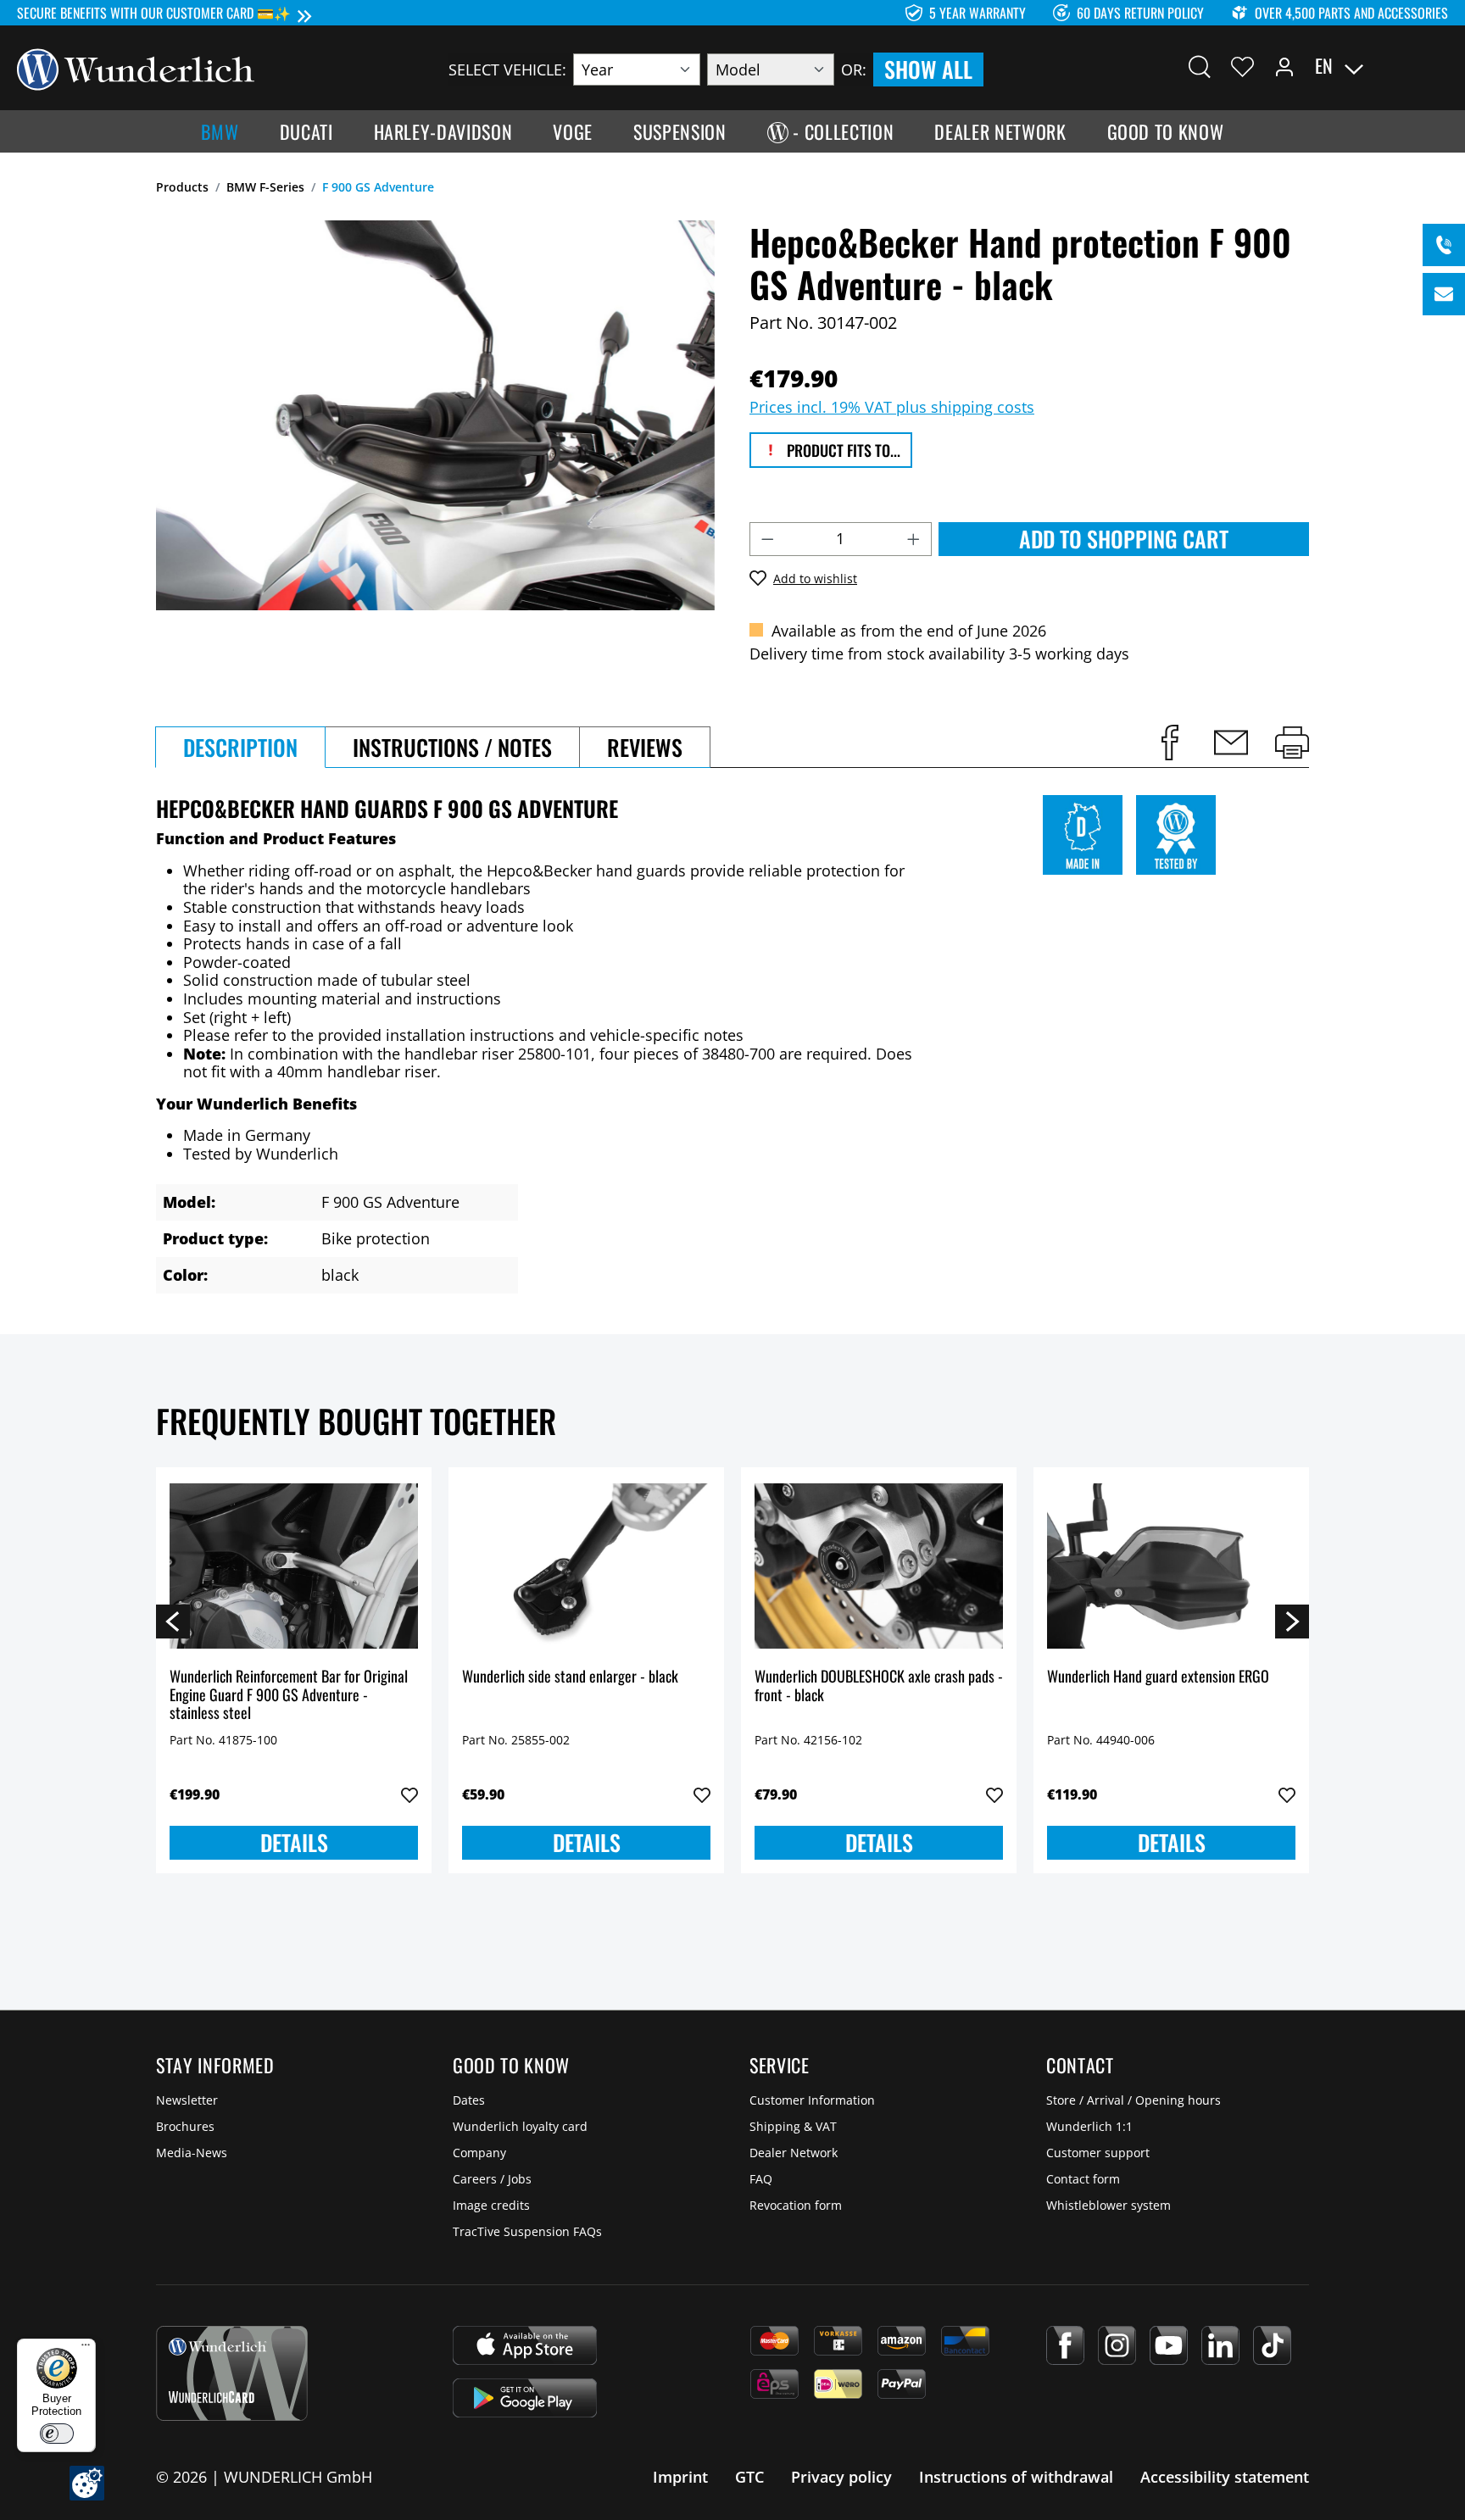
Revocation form (796, 2205)
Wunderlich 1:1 (1089, 2126)
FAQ (761, 2179)
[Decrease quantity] (767, 539)
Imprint (680, 2477)
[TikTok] (1272, 2345)
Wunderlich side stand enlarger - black (570, 1677)
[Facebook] (1065, 2345)
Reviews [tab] (645, 747)
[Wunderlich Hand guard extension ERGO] (1171, 1566)
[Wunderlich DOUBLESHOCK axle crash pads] (879, 1566)
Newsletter (187, 2100)
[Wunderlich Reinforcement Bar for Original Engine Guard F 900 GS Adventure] (294, 1566)
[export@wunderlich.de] (1444, 294)
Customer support (1098, 2153)
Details (294, 1842)
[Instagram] (1117, 2345)
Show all (928, 69)
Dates (469, 2100)
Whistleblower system (1108, 2205)
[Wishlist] (1242, 66)
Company (479, 2153)
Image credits (491, 2205)
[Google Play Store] (525, 2398)
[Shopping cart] (1438, 66)
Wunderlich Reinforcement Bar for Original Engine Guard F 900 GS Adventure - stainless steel (289, 1695)
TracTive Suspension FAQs (527, 2231)
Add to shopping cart (1124, 539)
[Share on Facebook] (1170, 743)
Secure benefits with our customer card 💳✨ (154, 13)
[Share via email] (1231, 743)
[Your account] (1284, 66)
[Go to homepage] (136, 68)
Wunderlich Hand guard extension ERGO (1158, 1677)
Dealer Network (794, 2153)
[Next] (1292, 1621)
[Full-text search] (1200, 66)
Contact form (1083, 2179)
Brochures (185, 2126)
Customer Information (812, 2100)
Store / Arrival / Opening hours (1134, 2100)
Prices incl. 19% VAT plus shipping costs (892, 407)
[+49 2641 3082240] (1444, 245)
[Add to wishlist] (409, 1795)
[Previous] (173, 1621)
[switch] (57, 2434)
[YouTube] (1169, 2345)
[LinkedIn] (1220, 2345)
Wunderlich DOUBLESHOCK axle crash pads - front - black (879, 1686)
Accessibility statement (1225, 2477)
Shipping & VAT (793, 2126)
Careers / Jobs (492, 2179)
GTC (749, 2477)
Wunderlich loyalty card (520, 2126)
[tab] (240, 747)
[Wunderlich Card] (232, 2373)
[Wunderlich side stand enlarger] (586, 1566)
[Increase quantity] (914, 539)
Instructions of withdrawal (1016, 2477)
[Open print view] (1292, 743)
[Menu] (86, 2349)
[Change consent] (87, 2483)
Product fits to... (842, 450)
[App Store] (525, 2345)
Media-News (192, 2153)
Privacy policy (841, 2477)
